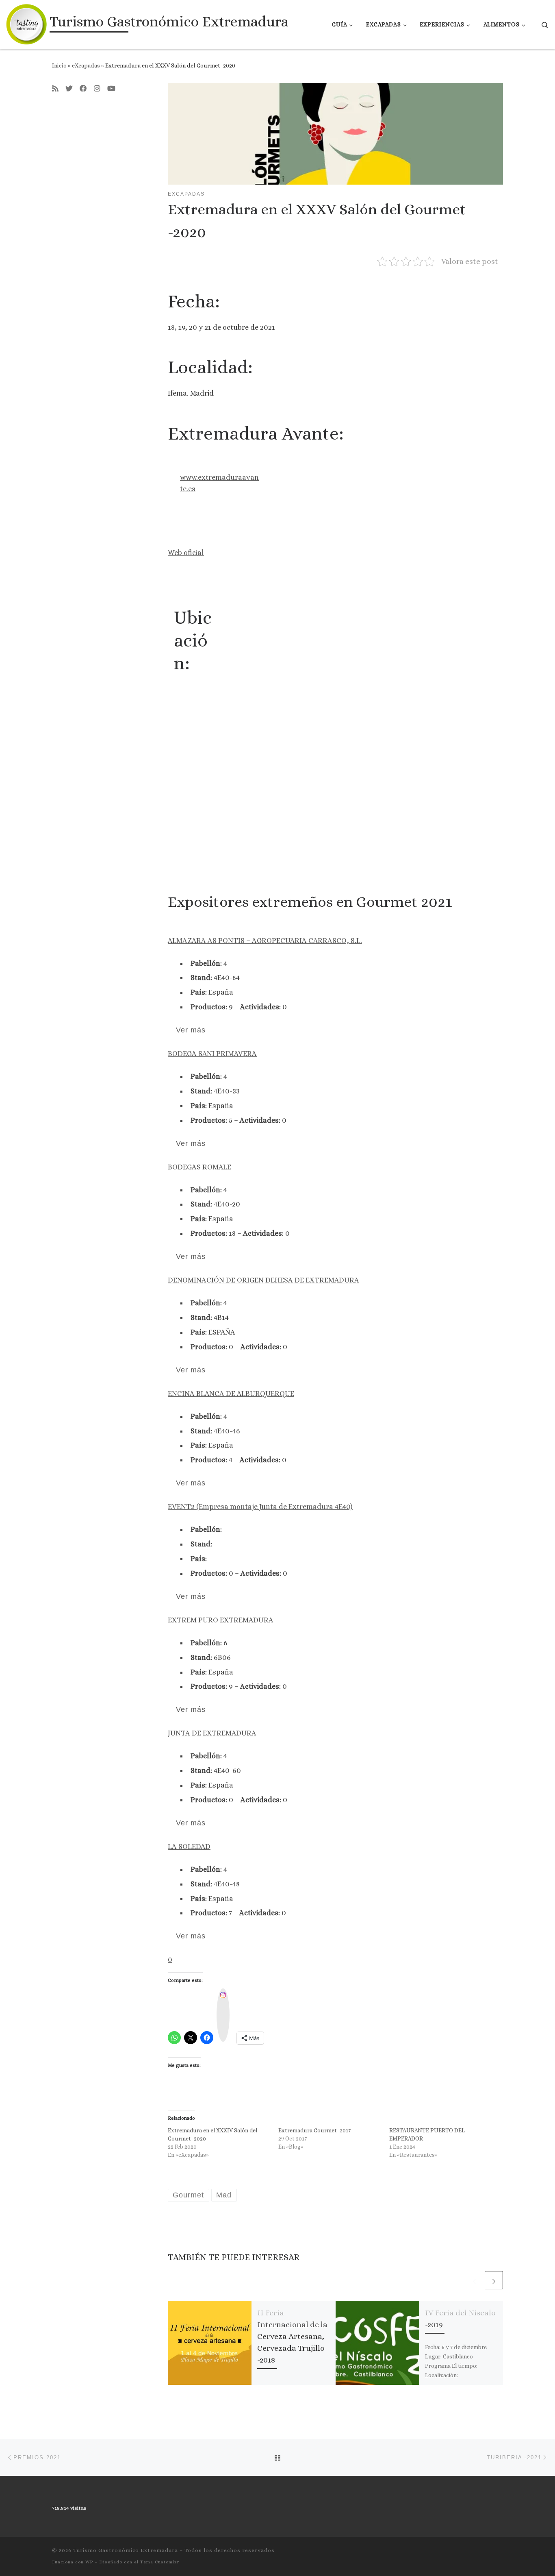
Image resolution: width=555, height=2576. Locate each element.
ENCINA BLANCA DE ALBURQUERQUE (231, 1394)
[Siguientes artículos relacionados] (494, 2280)
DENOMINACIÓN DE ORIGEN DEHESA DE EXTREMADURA (263, 1280)
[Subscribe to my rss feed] (55, 89)
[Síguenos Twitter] (69, 89)
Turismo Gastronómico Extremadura (126, 2550)
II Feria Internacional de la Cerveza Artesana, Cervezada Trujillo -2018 (292, 2336)
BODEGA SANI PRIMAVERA (212, 1054)
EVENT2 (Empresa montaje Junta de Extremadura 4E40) (260, 1507)
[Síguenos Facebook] (83, 89)
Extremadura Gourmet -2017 (314, 2130)
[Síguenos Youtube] (111, 89)
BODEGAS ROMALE (199, 1167)
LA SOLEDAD (189, 1847)
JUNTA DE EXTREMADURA (212, 1733)
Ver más (191, 1030)
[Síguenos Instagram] (97, 89)
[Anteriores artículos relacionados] (474, 2280)
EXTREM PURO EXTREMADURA (221, 1620)
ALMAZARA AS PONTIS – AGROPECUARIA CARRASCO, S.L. (265, 941)
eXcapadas (86, 65)
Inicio (59, 65)
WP (89, 2562)
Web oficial (186, 553)
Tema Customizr (160, 2562)
